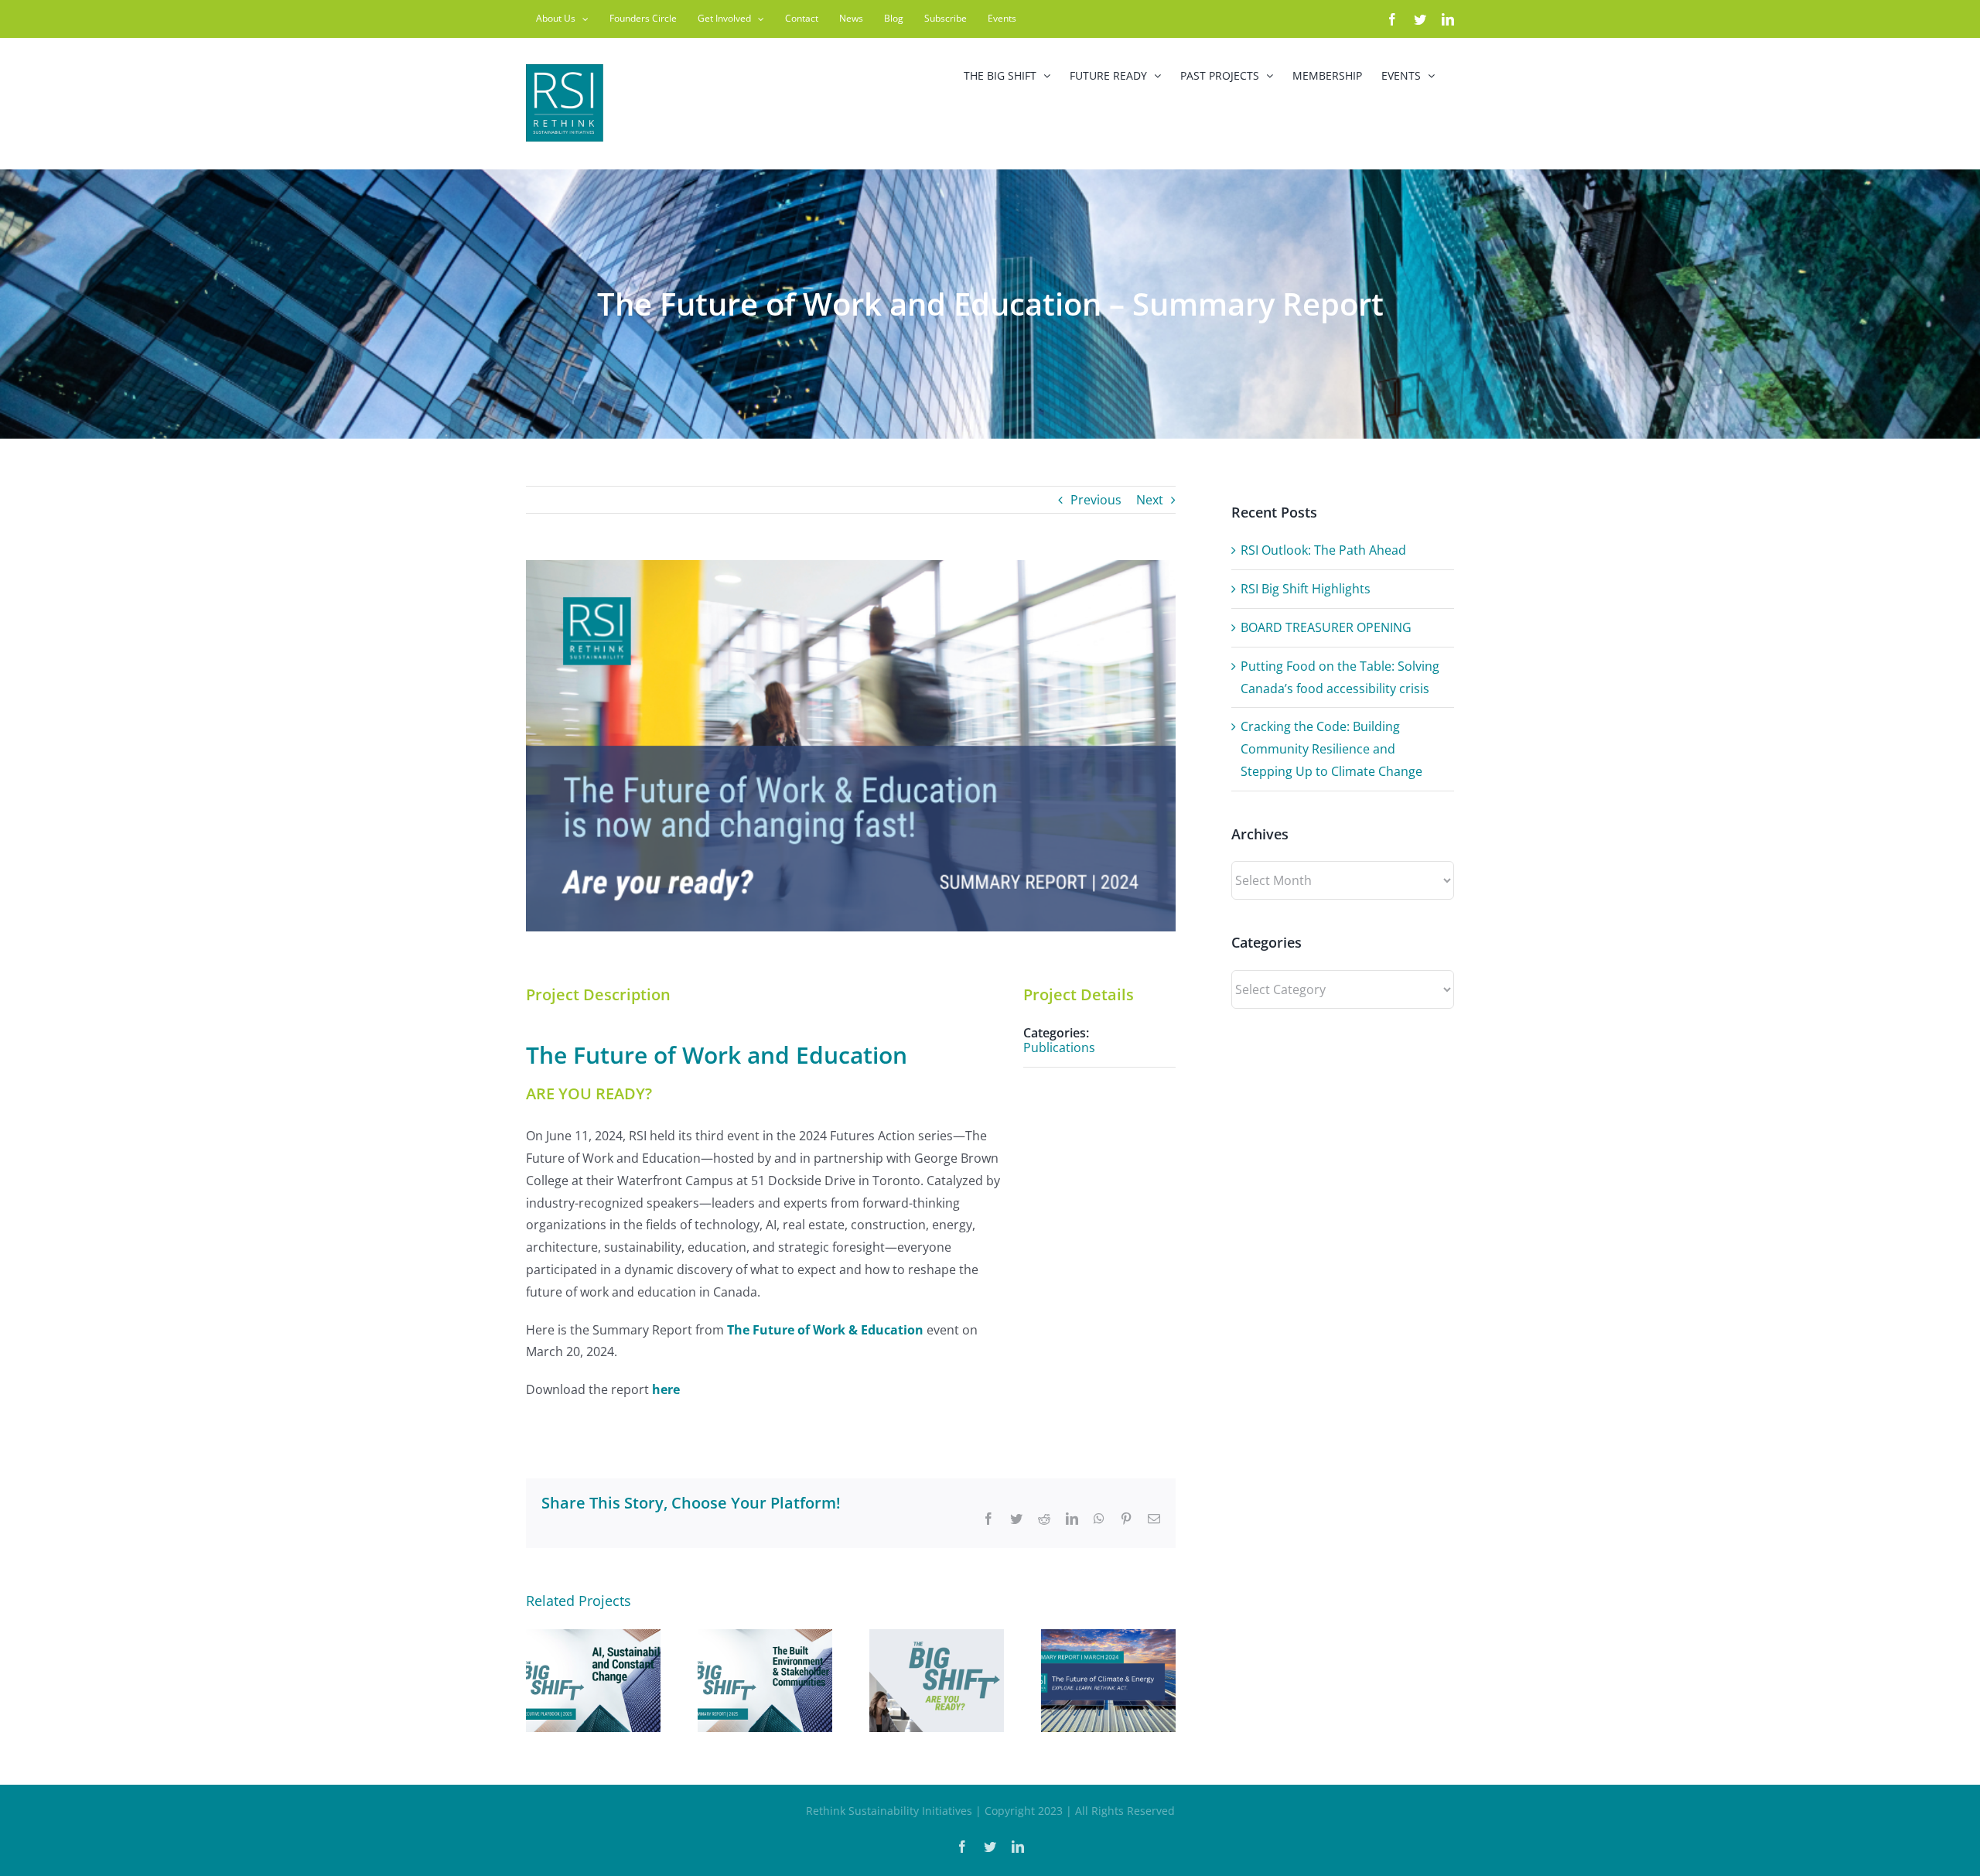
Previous (1096, 500)
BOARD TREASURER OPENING (1326, 627)
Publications (1059, 1047)
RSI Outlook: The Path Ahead (1323, 550)
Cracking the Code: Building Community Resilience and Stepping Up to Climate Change (1331, 749)
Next (1150, 500)
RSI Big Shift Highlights (1306, 589)
